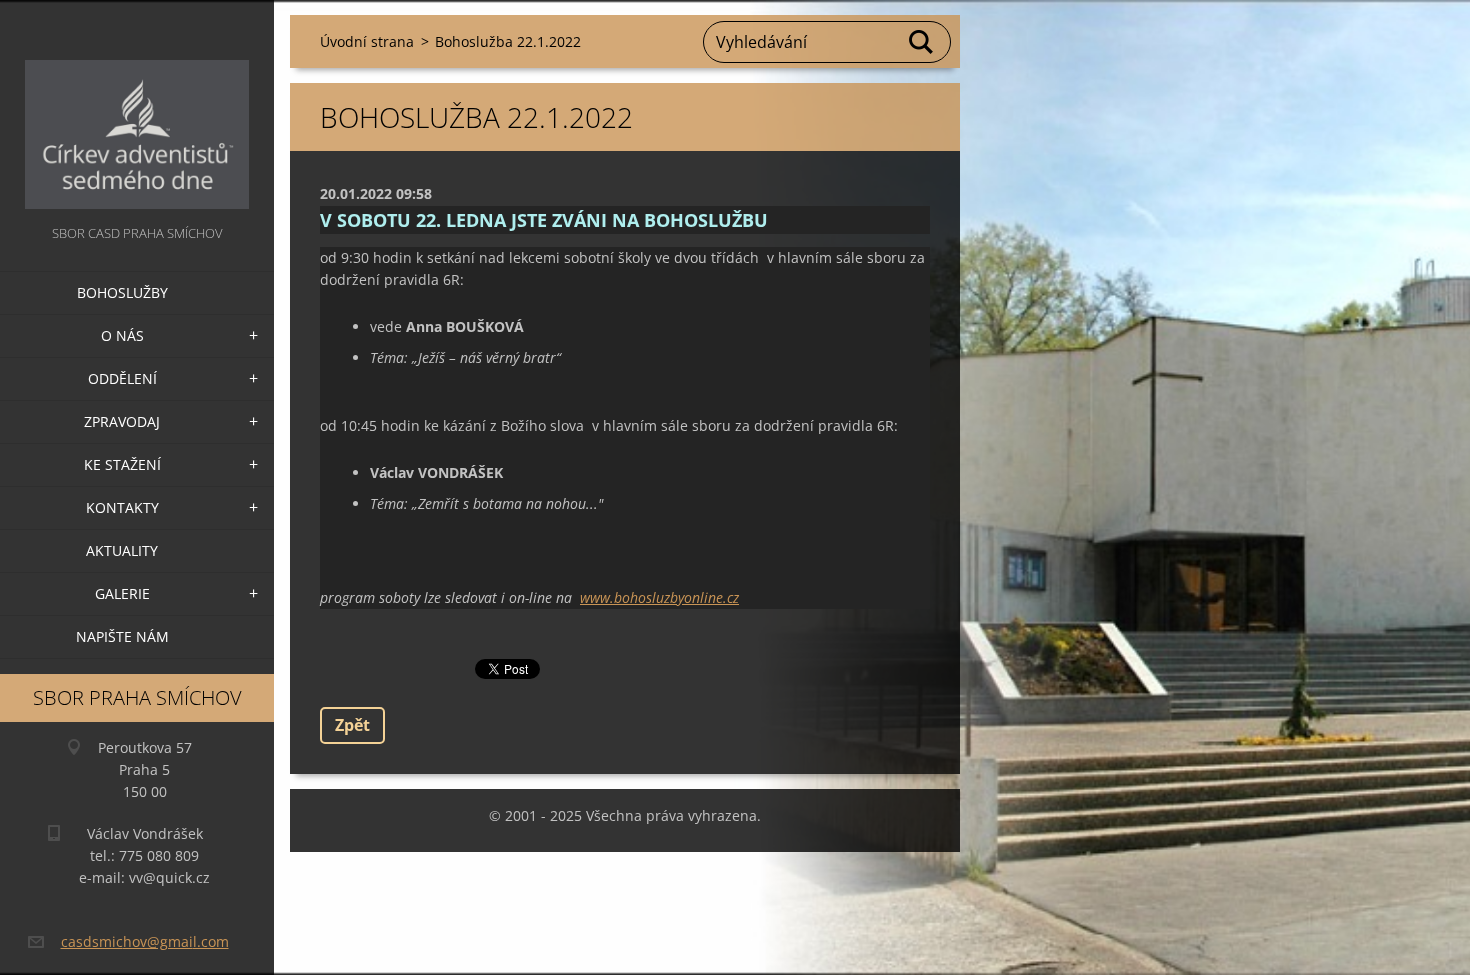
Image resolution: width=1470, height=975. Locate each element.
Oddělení (122, 378)
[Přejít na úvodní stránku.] (137, 110)
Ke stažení (122, 464)
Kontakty (122, 507)
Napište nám (122, 636)
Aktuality (122, 550)
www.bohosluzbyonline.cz (659, 597)
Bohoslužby (122, 292)
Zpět (352, 725)
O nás (122, 335)
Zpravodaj (122, 421)
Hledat (922, 42)
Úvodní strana (367, 41)
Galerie (122, 593)
